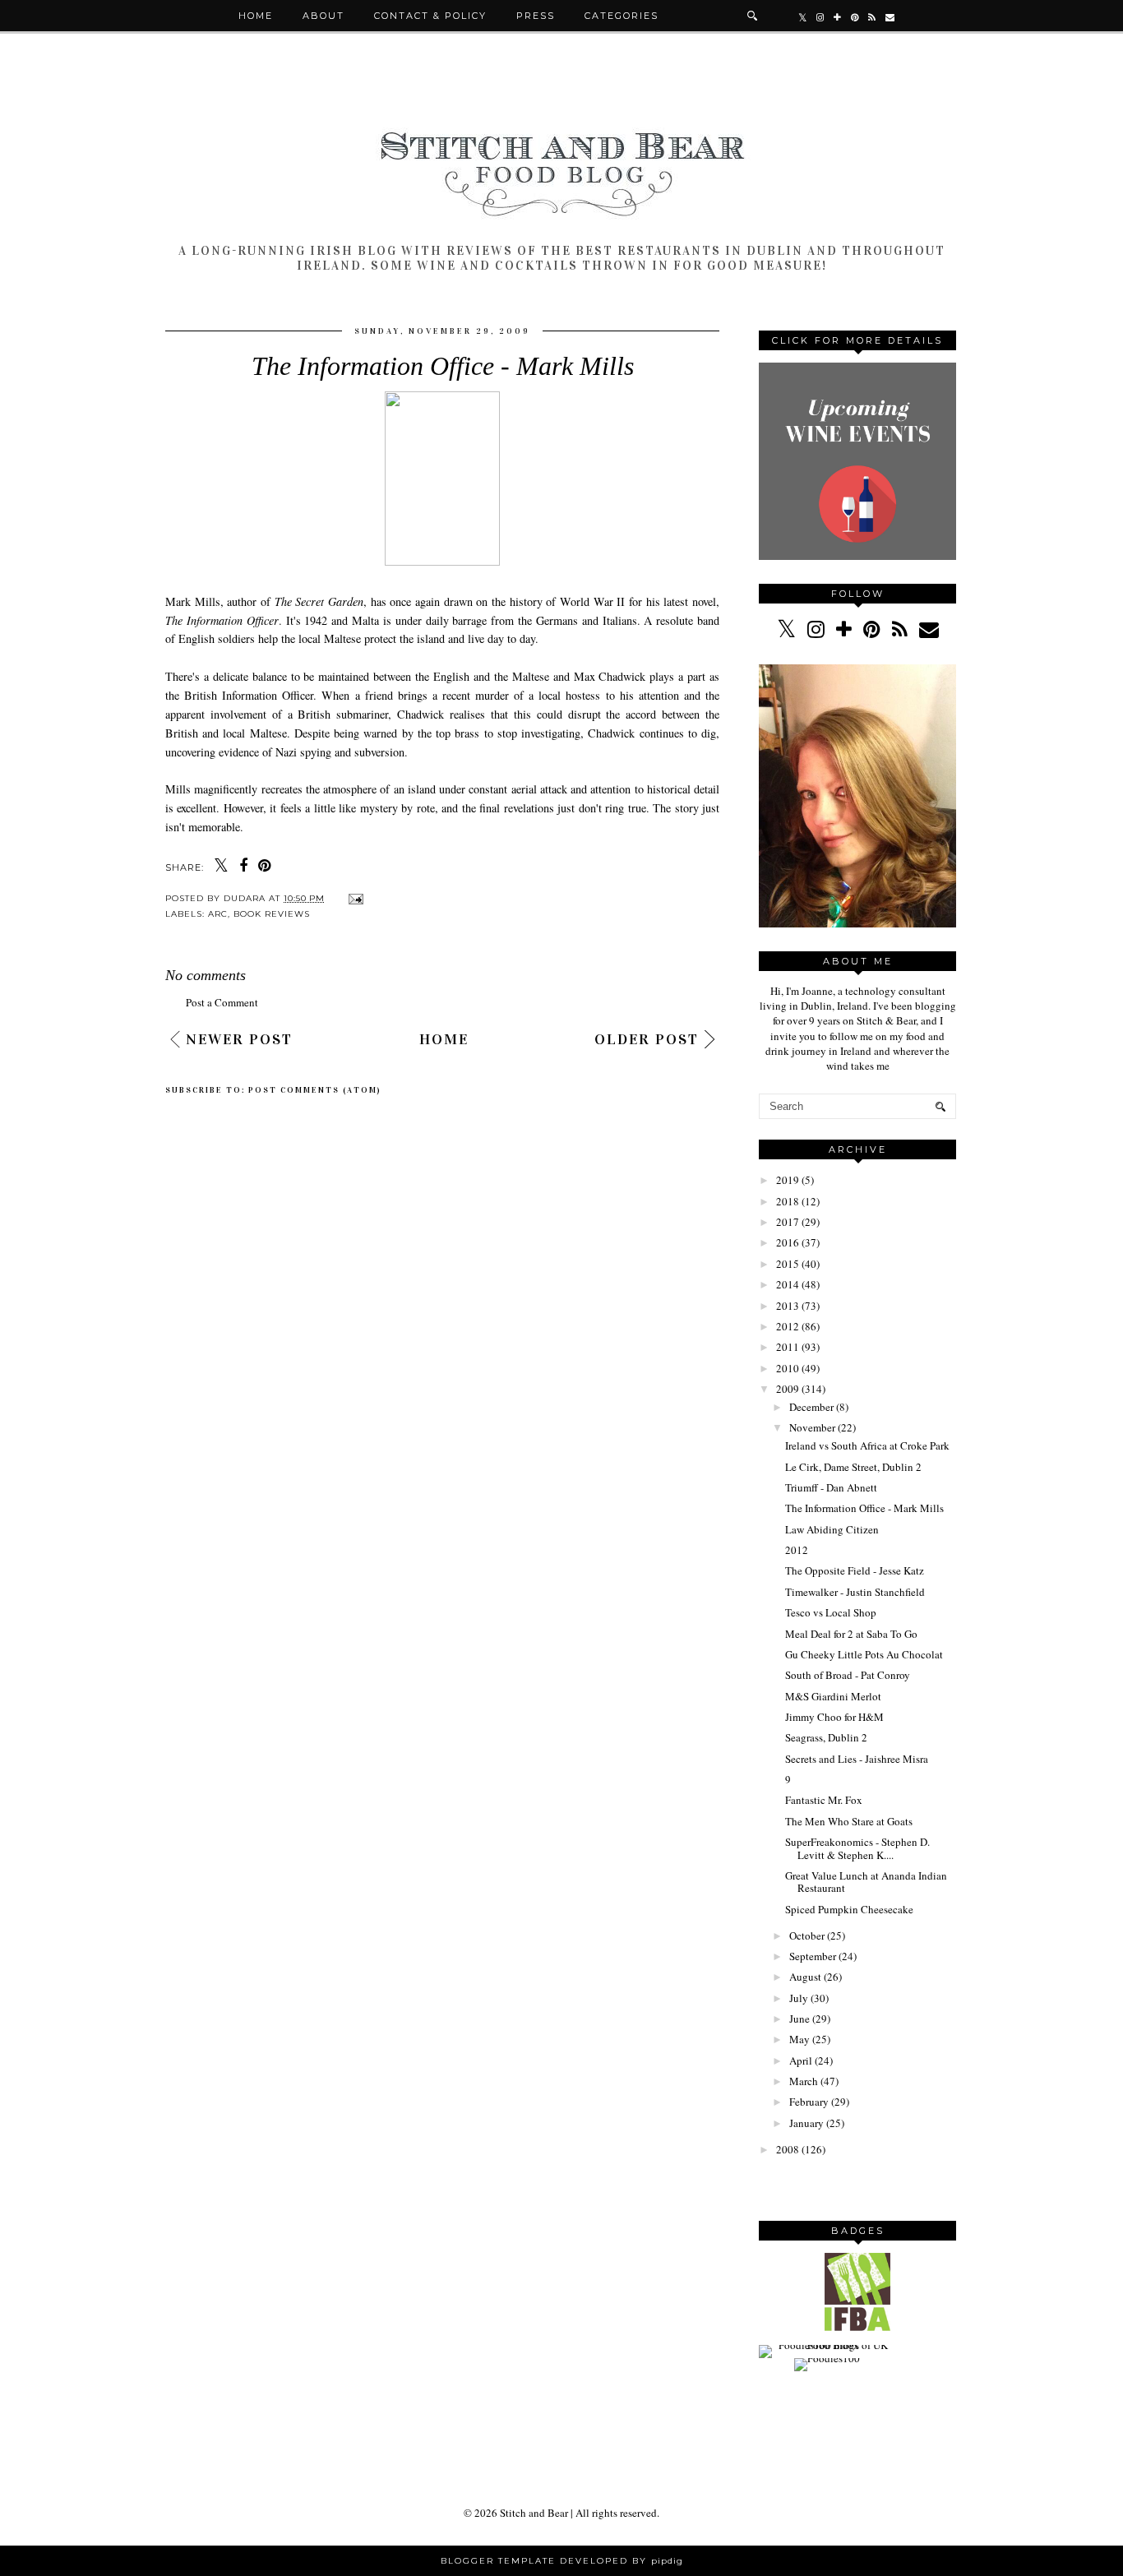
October (807, 1935)
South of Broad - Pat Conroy (848, 1675)
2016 (788, 1242)
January (806, 2123)
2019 (788, 1180)
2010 (788, 1368)
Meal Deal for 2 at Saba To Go (851, 1634)
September (813, 1956)
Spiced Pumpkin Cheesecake (849, 1909)
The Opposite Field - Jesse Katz (855, 1570)
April (801, 2060)
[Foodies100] (827, 2358)
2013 (788, 1306)
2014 (788, 1284)
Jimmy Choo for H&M (834, 1717)
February (809, 2102)
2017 (788, 1222)
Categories (622, 16)
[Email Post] (354, 898)
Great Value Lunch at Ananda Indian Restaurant (866, 1882)
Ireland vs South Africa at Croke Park (867, 1445)
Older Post (647, 1039)
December (811, 1407)
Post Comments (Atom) (315, 1090)
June (800, 2019)
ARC (218, 914)
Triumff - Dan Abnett (831, 1487)
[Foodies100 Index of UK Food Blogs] (827, 2345)
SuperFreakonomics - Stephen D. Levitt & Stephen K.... (857, 1848)
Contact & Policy (430, 16)
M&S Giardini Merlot (833, 1696)
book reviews (272, 914)
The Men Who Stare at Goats (849, 1821)
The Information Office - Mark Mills (864, 1508)
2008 (788, 2149)
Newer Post (239, 1039)
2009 (788, 1389)
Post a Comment (222, 1002)
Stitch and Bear (534, 2513)
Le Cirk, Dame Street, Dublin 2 (853, 1467)
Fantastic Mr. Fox (824, 1800)
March (804, 2081)
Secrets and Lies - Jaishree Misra (857, 1759)
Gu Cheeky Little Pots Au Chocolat (864, 1654)
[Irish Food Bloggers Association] (857, 2327)
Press (536, 16)
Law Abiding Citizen (832, 1529)
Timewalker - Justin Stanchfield (855, 1592)
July (799, 1998)
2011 (788, 1347)
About (323, 16)
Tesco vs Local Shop (831, 1612)
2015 (788, 1264)
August (805, 1977)
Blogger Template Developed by (562, 2561)
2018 (788, 1201)
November (812, 1427)
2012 (788, 1326)
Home (256, 16)
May (800, 2039)
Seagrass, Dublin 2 (826, 1737)
